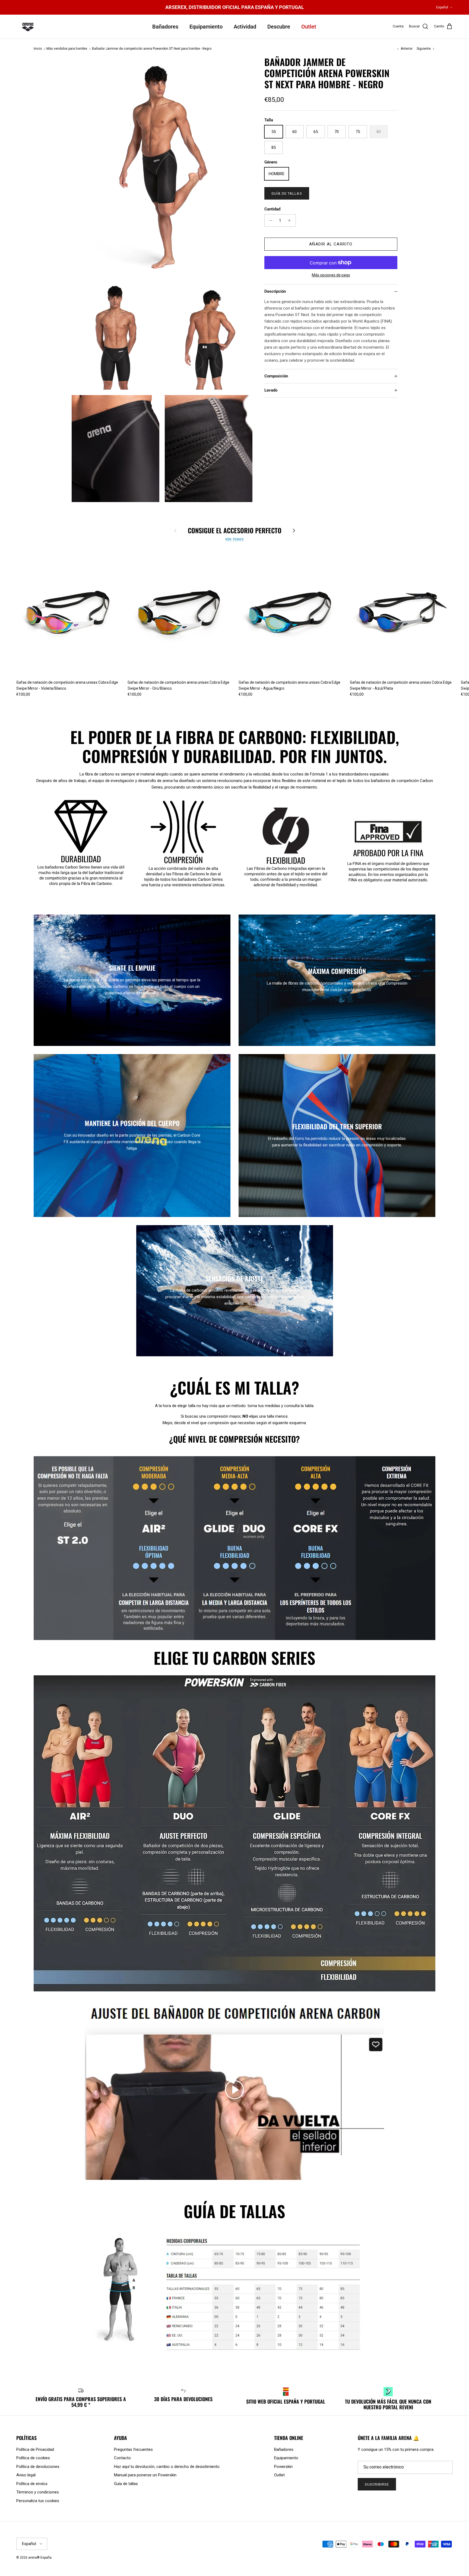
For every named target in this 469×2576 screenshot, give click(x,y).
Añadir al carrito (331, 244)
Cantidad (272, 209)
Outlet (309, 27)
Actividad (245, 27)
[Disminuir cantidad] (269, 220)
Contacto (122, 2458)
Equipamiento (206, 27)
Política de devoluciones (38, 2467)
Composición (276, 376)
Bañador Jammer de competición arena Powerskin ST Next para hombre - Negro (152, 49)
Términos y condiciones (38, 2492)
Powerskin (283, 2467)
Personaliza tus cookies (38, 2501)
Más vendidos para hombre (67, 49)
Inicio (38, 49)
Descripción (275, 291)
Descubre (279, 27)
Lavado (271, 390)
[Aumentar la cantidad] (291, 220)
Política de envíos (32, 2484)
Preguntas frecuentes (133, 2449)
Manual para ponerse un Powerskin (145, 2475)
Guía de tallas (287, 193)
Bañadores (165, 27)
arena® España (40, 2558)
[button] (234, 2090)
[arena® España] (28, 27)
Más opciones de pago (331, 275)
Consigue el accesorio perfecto (235, 530)
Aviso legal (26, 2475)
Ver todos (234, 539)
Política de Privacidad (35, 2449)
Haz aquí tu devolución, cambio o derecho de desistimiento (167, 2467)
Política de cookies (33, 2458)
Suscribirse (377, 2484)
